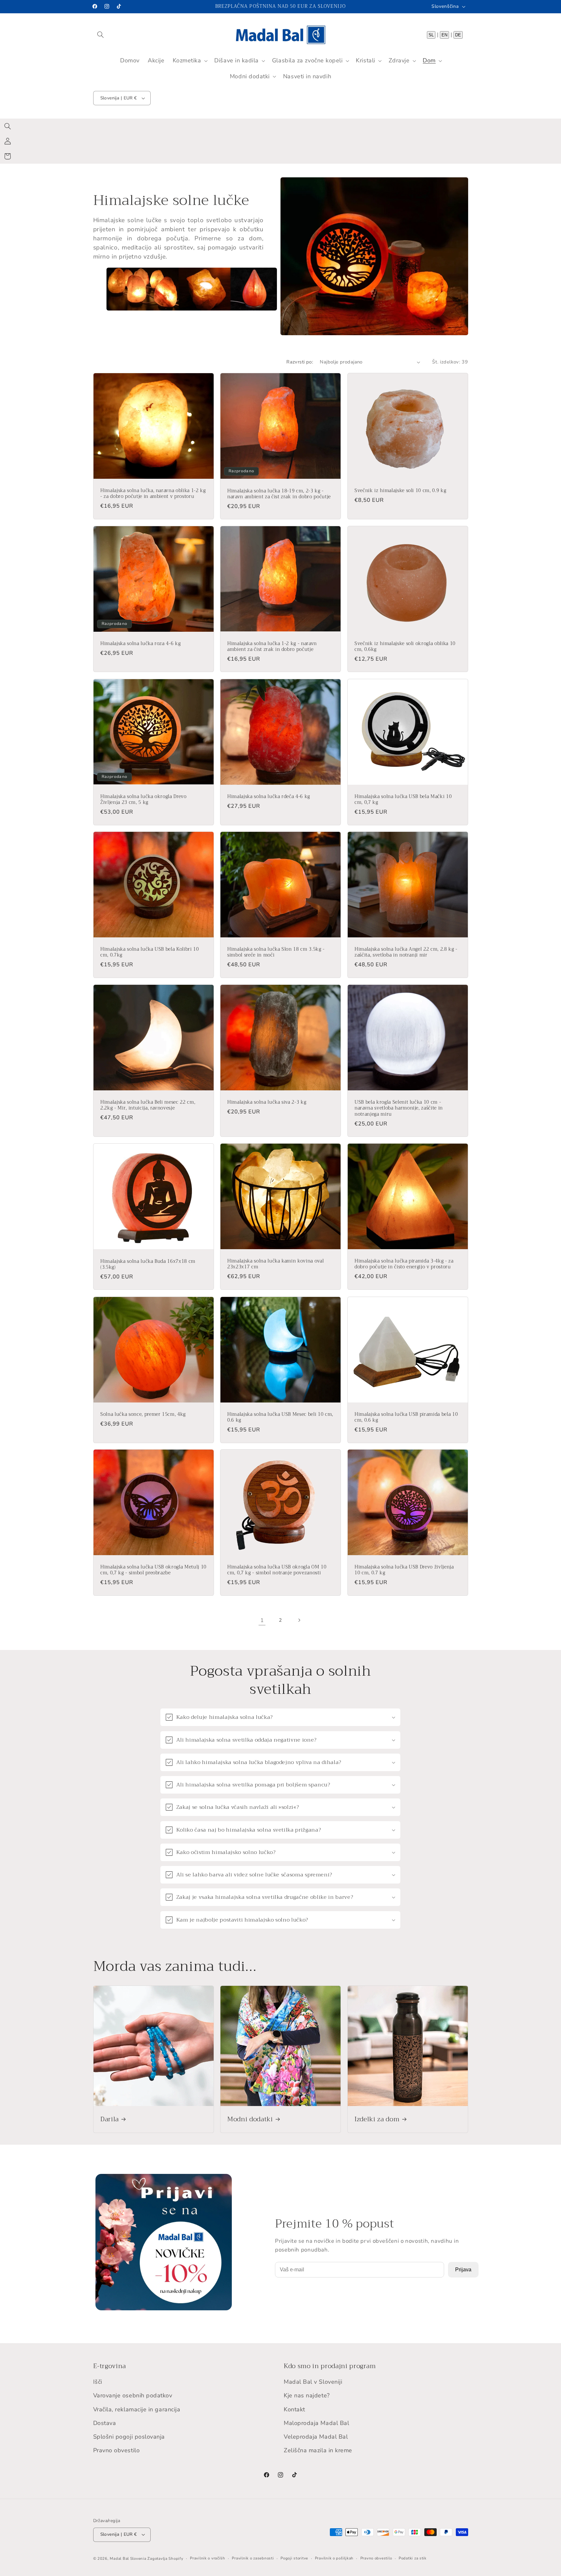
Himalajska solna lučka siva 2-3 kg (267, 1102)
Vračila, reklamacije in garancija (137, 2409)
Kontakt (294, 2409)
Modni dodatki (250, 2119)
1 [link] (262, 1620)
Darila (110, 2119)
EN (444, 35)
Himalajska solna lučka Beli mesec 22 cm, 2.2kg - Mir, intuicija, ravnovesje (148, 1105)
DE (458, 35)
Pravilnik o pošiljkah (334, 2558)
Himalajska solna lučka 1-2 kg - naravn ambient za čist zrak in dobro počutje (272, 647)
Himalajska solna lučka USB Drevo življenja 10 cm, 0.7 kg (404, 1570)
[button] (101, 34)
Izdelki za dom (377, 2119)
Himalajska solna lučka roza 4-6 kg (140, 644)
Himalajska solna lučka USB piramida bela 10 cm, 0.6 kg (406, 1418)
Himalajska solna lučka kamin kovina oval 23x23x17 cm (275, 1264)
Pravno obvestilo (117, 2450)
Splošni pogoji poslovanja (129, 2437)
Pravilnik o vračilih (208, 2558)
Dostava (105, 2423)
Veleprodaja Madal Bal (316, 2437)
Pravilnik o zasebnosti (253, 2558)
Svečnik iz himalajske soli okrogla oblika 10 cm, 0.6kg (405, 647)
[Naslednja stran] (299, 1620)
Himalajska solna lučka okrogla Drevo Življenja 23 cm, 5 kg (143, 799)
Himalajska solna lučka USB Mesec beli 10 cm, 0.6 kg (280, 1418)
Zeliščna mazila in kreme (318, 2450)
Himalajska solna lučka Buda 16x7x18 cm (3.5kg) (148, 1265)
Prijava (463, 2270)
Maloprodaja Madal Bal (316, 2423)
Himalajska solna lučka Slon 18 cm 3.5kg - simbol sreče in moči (276, 952)
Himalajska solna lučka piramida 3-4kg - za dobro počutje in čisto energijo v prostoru (404, 1264)
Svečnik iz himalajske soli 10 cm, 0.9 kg (400, 491)
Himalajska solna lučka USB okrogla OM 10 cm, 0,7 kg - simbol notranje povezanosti (277, 1570)
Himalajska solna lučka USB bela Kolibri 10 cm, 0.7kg (150, 952)
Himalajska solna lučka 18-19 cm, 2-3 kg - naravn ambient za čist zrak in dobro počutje (279, 494)
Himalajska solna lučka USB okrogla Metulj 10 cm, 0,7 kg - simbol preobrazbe (153, 1570)
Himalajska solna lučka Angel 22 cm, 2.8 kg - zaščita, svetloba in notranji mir (406, 952)
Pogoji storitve (294, 2558)
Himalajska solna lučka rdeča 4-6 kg (269, 797)
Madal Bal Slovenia (128, 2558)
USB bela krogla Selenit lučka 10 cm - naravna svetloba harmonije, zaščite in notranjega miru (399, 1108)
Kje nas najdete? (307, 2395)
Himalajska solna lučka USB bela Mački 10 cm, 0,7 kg (403, 800)
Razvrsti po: (300, 362)
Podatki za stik (413, 2558)
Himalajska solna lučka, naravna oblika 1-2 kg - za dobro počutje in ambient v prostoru (153, 494)
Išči (98, 2382)
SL (431, 35)
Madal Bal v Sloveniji (313, 2382)
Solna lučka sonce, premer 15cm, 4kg (143, 1415)
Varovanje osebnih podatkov (133, 2395)
